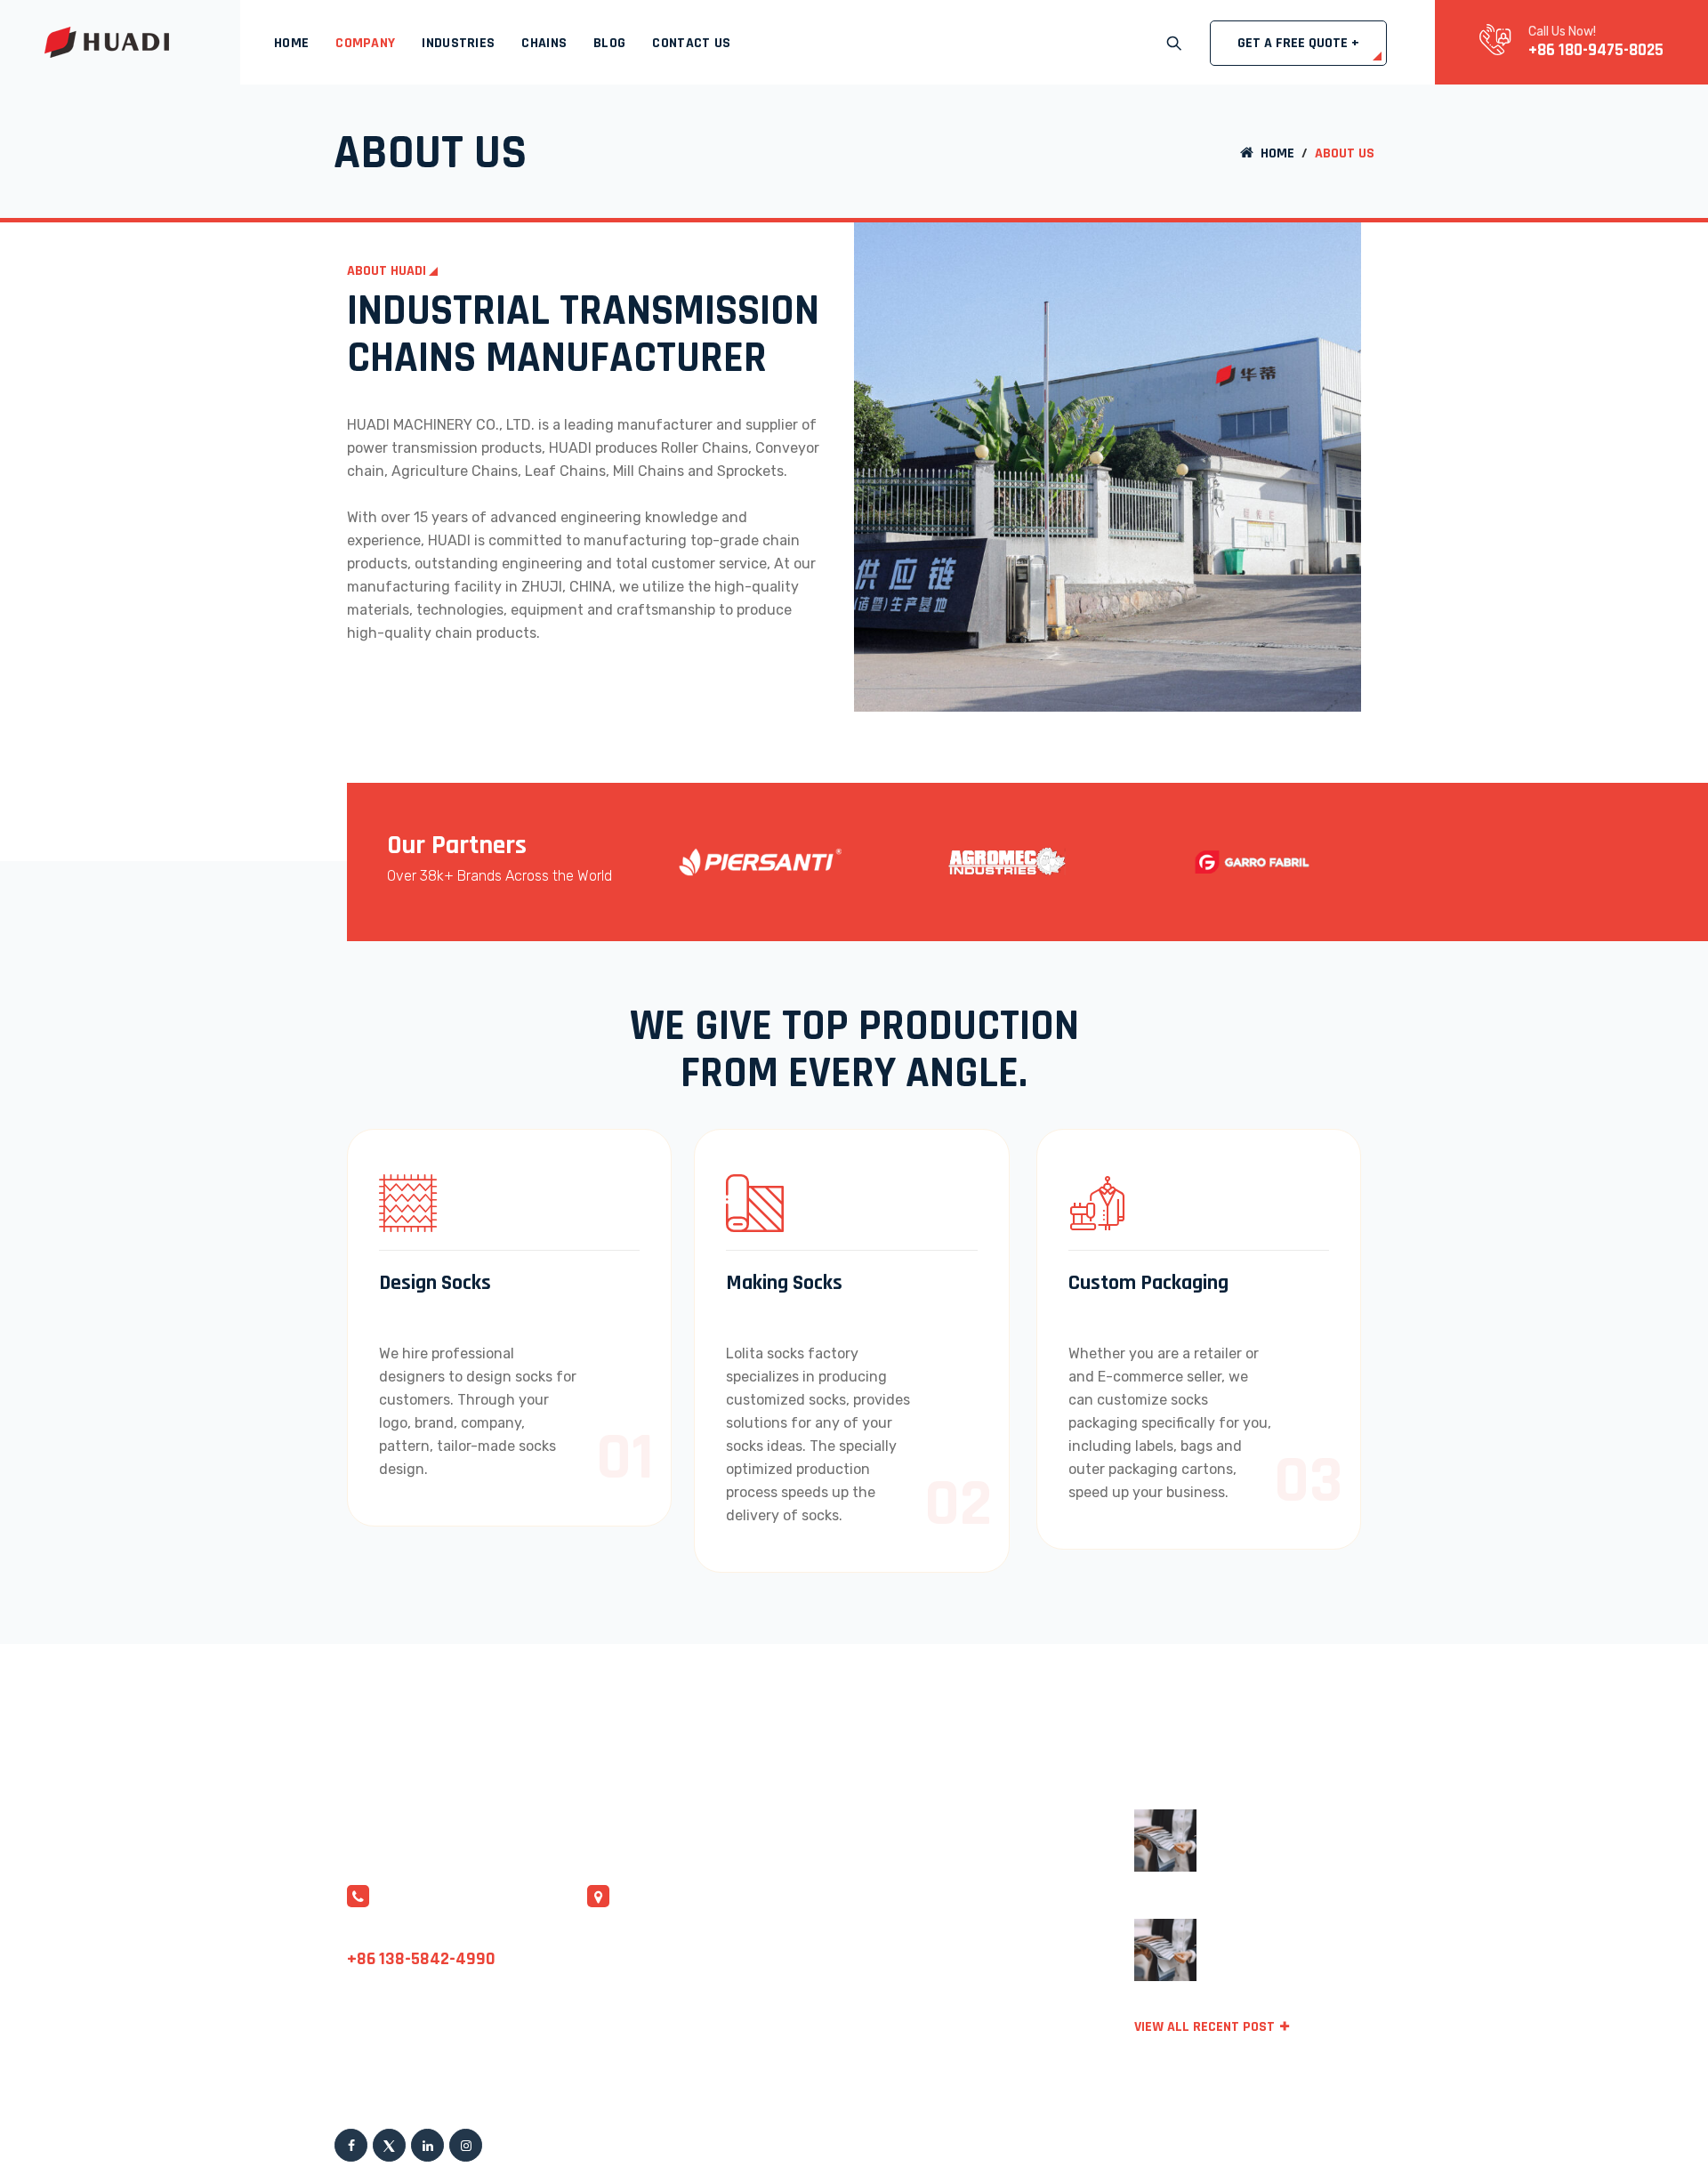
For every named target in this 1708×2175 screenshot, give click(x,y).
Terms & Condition (1160, 2140)
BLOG (609, 43)
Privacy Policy (982, 1987)
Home (291, 43)
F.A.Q (952, 1852)
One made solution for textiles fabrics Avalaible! (1285, 1963)
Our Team (967, 1953)
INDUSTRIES (458, 43)
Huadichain (643, 2140)
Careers (961, 2054)
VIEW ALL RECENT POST (1204, 2027)
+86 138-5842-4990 (421, 1959)
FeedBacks (971, 2021)
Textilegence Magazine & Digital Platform (1293, 1853)
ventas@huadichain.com (430, 1934)
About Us (966, 1885)
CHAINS (544, 43)
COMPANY (365, 43)
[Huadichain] (107, 42)
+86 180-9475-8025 (1596, 50)
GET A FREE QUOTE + (1298, 43)
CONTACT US (691, 43)
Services (963, 1919)
